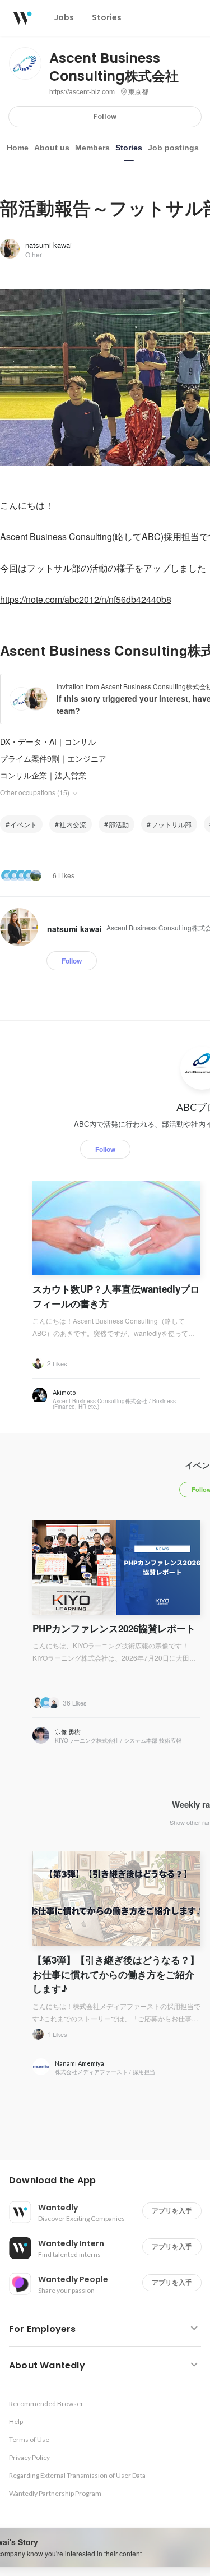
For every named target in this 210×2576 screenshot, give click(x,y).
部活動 (119, 824)
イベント (24, 824)
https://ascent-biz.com (82, 92)
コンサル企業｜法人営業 (43, 775)
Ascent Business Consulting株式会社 (114, 67)
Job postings (173, 148)
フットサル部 (171, 824)
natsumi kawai (48, 245)
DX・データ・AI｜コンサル (48, 741)
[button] (109, 2181)
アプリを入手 (172, 2211)
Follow (105, 116)
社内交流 (73, 824)
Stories (129, 148)
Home (18, 148)
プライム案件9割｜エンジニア (53, 758)
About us (52, 148)
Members (92, 148)
